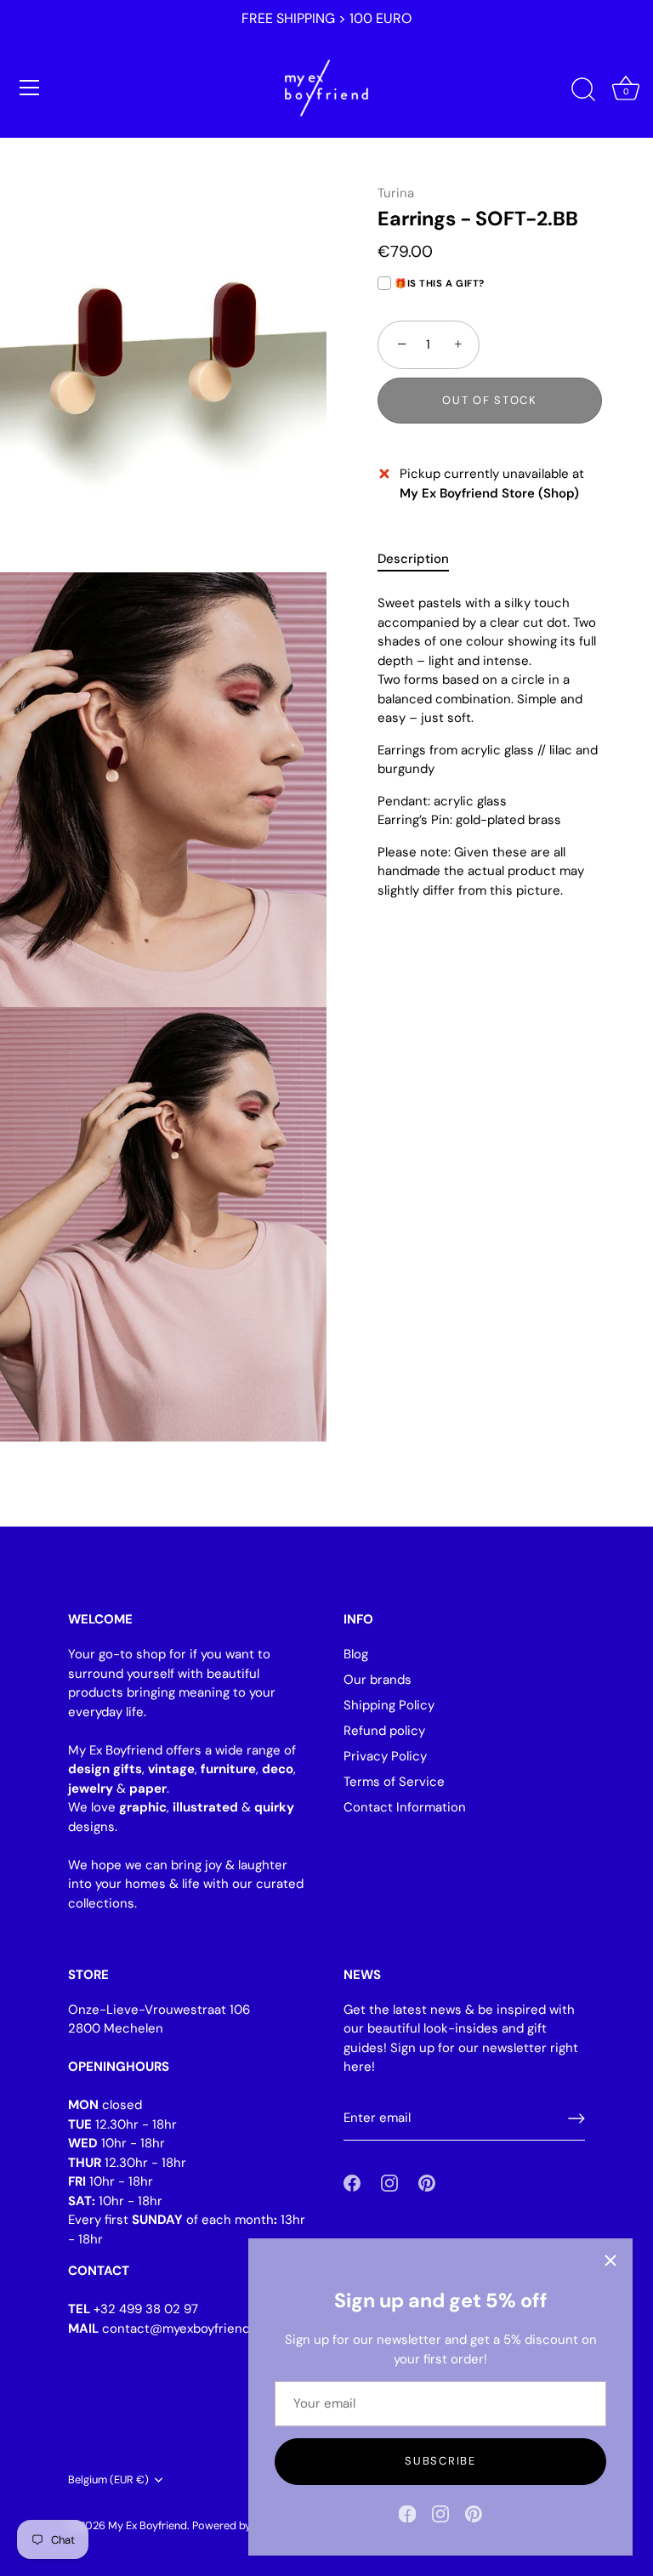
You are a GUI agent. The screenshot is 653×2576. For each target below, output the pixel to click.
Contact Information (405, 1807)
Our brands (378, 1680)
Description (413, 559)
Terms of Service (394, 1782)
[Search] (583, 90)
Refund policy (384, 1731)
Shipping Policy (389, 1705)
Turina (396, 193)
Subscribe (440, 2461)
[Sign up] (576, 2118)
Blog (356, 1654)
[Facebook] (407, 2513)
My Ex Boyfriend (148, 2525)
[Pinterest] (474, 2513)
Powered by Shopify (241, 2525)
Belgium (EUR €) (108, 2480)
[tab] (422, 559)
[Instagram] (440, 2513)
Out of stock (489, 400)
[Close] (610, 2260)
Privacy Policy (385, 1756)
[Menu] (30, 88)
